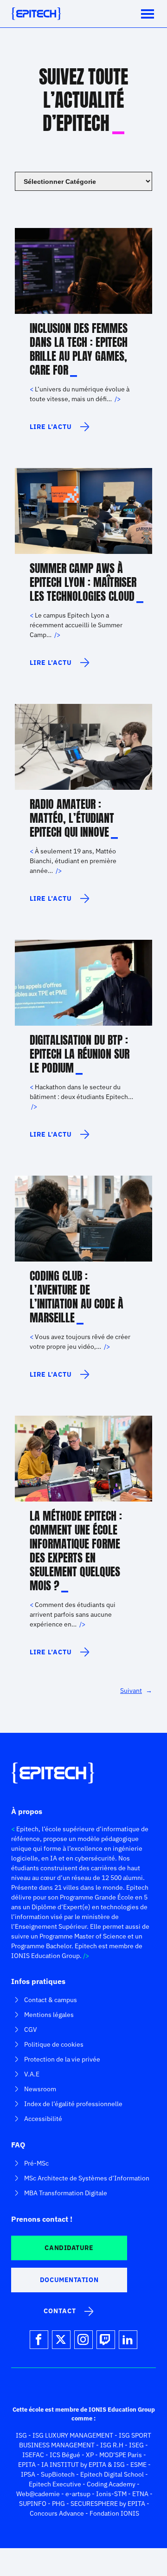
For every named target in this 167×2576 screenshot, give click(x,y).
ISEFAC (33, 2455)
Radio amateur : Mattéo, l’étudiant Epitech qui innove (72, 818)
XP (90, 2455)
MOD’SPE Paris (121, 2455)
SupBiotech (58, 2474)
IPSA (28, 2474)
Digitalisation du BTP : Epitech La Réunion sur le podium (80, 1054)
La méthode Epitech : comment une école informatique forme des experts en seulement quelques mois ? (76, 1551)
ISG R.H (112, 2445)
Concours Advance (57, 2513)
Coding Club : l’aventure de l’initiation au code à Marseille (77, 1297)
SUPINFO (33, 2504)
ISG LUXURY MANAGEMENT (73, 2435)
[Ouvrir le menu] (148, 14)
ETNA (140, 2494)
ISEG (136, 2445)
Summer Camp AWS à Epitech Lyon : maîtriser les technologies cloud (83, 582)
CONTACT (60, 2311)
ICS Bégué (65, 2455)
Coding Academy (111, 2484)
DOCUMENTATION (69, 2280)
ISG (21, 2435)
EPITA (27, 2465)
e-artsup (78, 2494)
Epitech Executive (55, 2484)
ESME (138, 2465)
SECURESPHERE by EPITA (108, 2504)
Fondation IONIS (114, 2513)
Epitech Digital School (112, 2474)
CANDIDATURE (69, 2248)
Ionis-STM (111, 2494)
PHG (58, 2504)
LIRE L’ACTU (51, 430)
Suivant (136, 1691)
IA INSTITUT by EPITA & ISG (83, 2465)
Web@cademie (38, 2494)
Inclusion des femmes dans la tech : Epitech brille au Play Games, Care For (79, 349)
